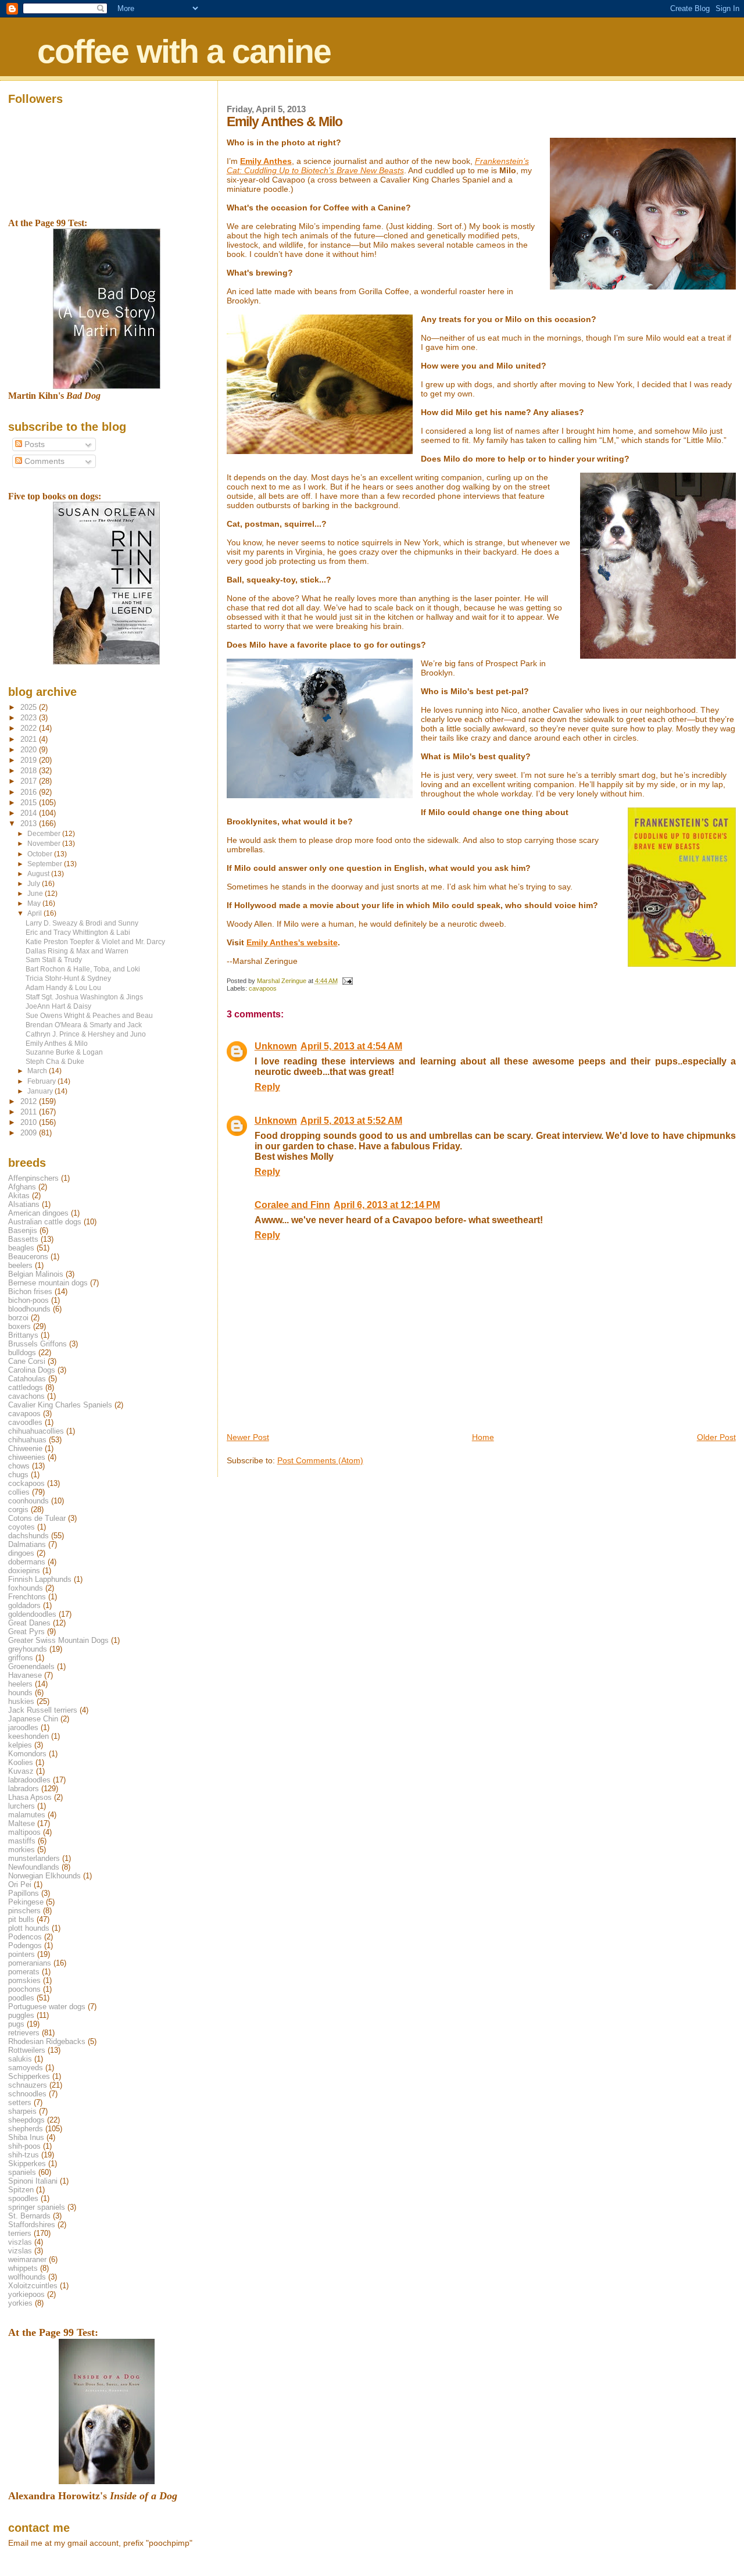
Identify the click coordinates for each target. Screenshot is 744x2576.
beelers (20, 1265)
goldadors (24, 1605)
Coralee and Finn (292, 1205)
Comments (43, 461)
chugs (18, 1475)
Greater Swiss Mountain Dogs (58, 1640)
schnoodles (27, 2094)
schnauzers (28, 2085)
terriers (20, 2233)
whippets (23, 2268)
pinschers (24, 1911)
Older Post (716, 1437)
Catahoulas (27, 1379)
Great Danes (29, 1623)
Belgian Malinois (36, 1274)
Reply (267, 1087)
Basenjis (23, 1230)
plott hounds (29, 1928)
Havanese (25, 1675)
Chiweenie (25, 1448)
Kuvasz (21, 1771)
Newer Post (248, 1437)
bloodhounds (29, 1309)
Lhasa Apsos (30, 1797)
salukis (20, 2059)
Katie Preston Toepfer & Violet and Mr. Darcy (95, 942)
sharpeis (22, 2111)
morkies (22, 1850)
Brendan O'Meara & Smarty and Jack (84, 1025)
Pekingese (26, 1902)
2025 (30, 707)
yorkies (20, 2303)
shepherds (26, 2129)
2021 (30, 739)
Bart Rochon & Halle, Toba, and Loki (83, 969)
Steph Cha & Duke (55, 1061)
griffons (21, 1658)
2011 (30, 1112)
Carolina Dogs (32, 1370)
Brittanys (23, 1335)
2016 (30, 792)
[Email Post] (347, 981)
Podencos (25, 1937)
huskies (21, 1701)
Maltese (22, 1823)
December (45, 834)
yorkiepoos (26, 2294)
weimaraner (27, 2259)
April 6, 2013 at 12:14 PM (387, 1205)
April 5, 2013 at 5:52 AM (351, 1121)
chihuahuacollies (36, 1431)
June (36, 894)
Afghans (22, 1187)
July (35, 884)
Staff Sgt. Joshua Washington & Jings (84, 997)
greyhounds (28, 1649)
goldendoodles (32, 1614)
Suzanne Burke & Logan (64, 1052)
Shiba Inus (26, 2137)
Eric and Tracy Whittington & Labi (78, 932)
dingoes (21, 1553)
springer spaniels (37, 2207)
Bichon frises (30, 1291)
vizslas (20, 2251)
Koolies (21, 1762)
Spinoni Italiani (33, 2181)
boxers (19, 1326)
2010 (30, 1122)
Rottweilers (27, 2050)
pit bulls (21, 1919)
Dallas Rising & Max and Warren (77, 951)
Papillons (24, 1893)
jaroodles (23, 1728)
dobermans (27, 1562)
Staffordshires (32, 2225)
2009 (30, 1133)
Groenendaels (31, 1666)
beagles (21, 1248)
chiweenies (27, 1457)
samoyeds (26, 2068)
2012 (30, 1101)
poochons (24, 1989)
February (42, 1081)
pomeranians (30, 1963)
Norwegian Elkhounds (44, 1876)
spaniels (22, 2172)
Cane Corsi (27, 1361)
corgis (18, 1509)
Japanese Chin (33, 1719)
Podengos (25, 1946)
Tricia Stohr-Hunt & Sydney (68, 978)
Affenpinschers (33, 1178)
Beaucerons (28, 1257)
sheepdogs (26, 2120)
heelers (20, 1684)
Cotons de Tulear (37, 1518)
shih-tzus (24, 2155)
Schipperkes (29, 2076)
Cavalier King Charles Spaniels (60, 1405)
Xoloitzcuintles (33, 2286)
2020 (30, 750)
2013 (30, 823)
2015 (30, 803)
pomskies (24, 1980)
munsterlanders (34, 1858)
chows (19, 1466)
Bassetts (23, 1239)
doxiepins (24, 1571)
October (41, 854)
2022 (30, 728)
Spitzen (21, 2190)
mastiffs (22, 1841)
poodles (21, 1998)
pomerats (24, 1972)
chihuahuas (27, 1440)
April (35, 913)
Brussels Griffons (37, 1344)
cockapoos (26, 1483)
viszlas (20, 2242)
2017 (30, 781)
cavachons (26, 1396)
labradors (24, 1789)
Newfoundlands (34, 1867)
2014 (30, 813)
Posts (33, 444)
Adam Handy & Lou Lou (63, 987)
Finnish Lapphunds (40, 1579)
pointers (22, 1954)
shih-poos (24, 2146)
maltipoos (24, 1832)
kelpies (20, 1745)
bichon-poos (28, 1300)
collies (19, 1492)
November (45, 844)
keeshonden (28, 1736)
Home (483, 1437)
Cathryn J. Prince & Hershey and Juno (86, 1034)
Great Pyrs (26, 1632)
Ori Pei (20, 1884)
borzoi (18, 1318)
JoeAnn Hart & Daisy (58, 1006)
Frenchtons (27, 1597)
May (35, 903)
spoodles (23, 2198)
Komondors (27, 1754)
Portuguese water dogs (47, 2007)
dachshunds (28, 1536)
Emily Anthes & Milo (57, 1043)
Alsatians (24, 1204)
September (46, 864)
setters (20, 2102)
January (41, 1091)
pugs (16, 2024)
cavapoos (263, 988)
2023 (30, 718)
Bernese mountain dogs (48, 1283)
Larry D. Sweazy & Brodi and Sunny (82, 923)
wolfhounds (27, 2277)
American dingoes (38, 1213)
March (38, 1071)
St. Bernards (29, 2216)
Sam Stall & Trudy (54, 960)
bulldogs (22, 1353)
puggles (21, 2015)
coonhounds (28, 1501)
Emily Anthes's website (292, 942)
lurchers (22, 1806)
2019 (30, 760)
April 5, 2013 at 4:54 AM (351, 1046)
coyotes (22, 1527)
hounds (20, 1693)
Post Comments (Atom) (320, 1460)
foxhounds (26, 1588)
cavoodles (25, 1422)
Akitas (19, 1196)
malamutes (27, 1815)
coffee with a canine (184, 51)
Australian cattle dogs (45, 1222)
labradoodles (29, 1780)
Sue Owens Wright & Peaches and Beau (89, 1015)
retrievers (24, 2033)
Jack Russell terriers (43, 1710)
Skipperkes (27, 2164)
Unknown (276, 1046)
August (39, 874)
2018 (30, 771)
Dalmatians (27, 1544)
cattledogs (26, 1387)
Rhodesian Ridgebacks (47, 2041)
